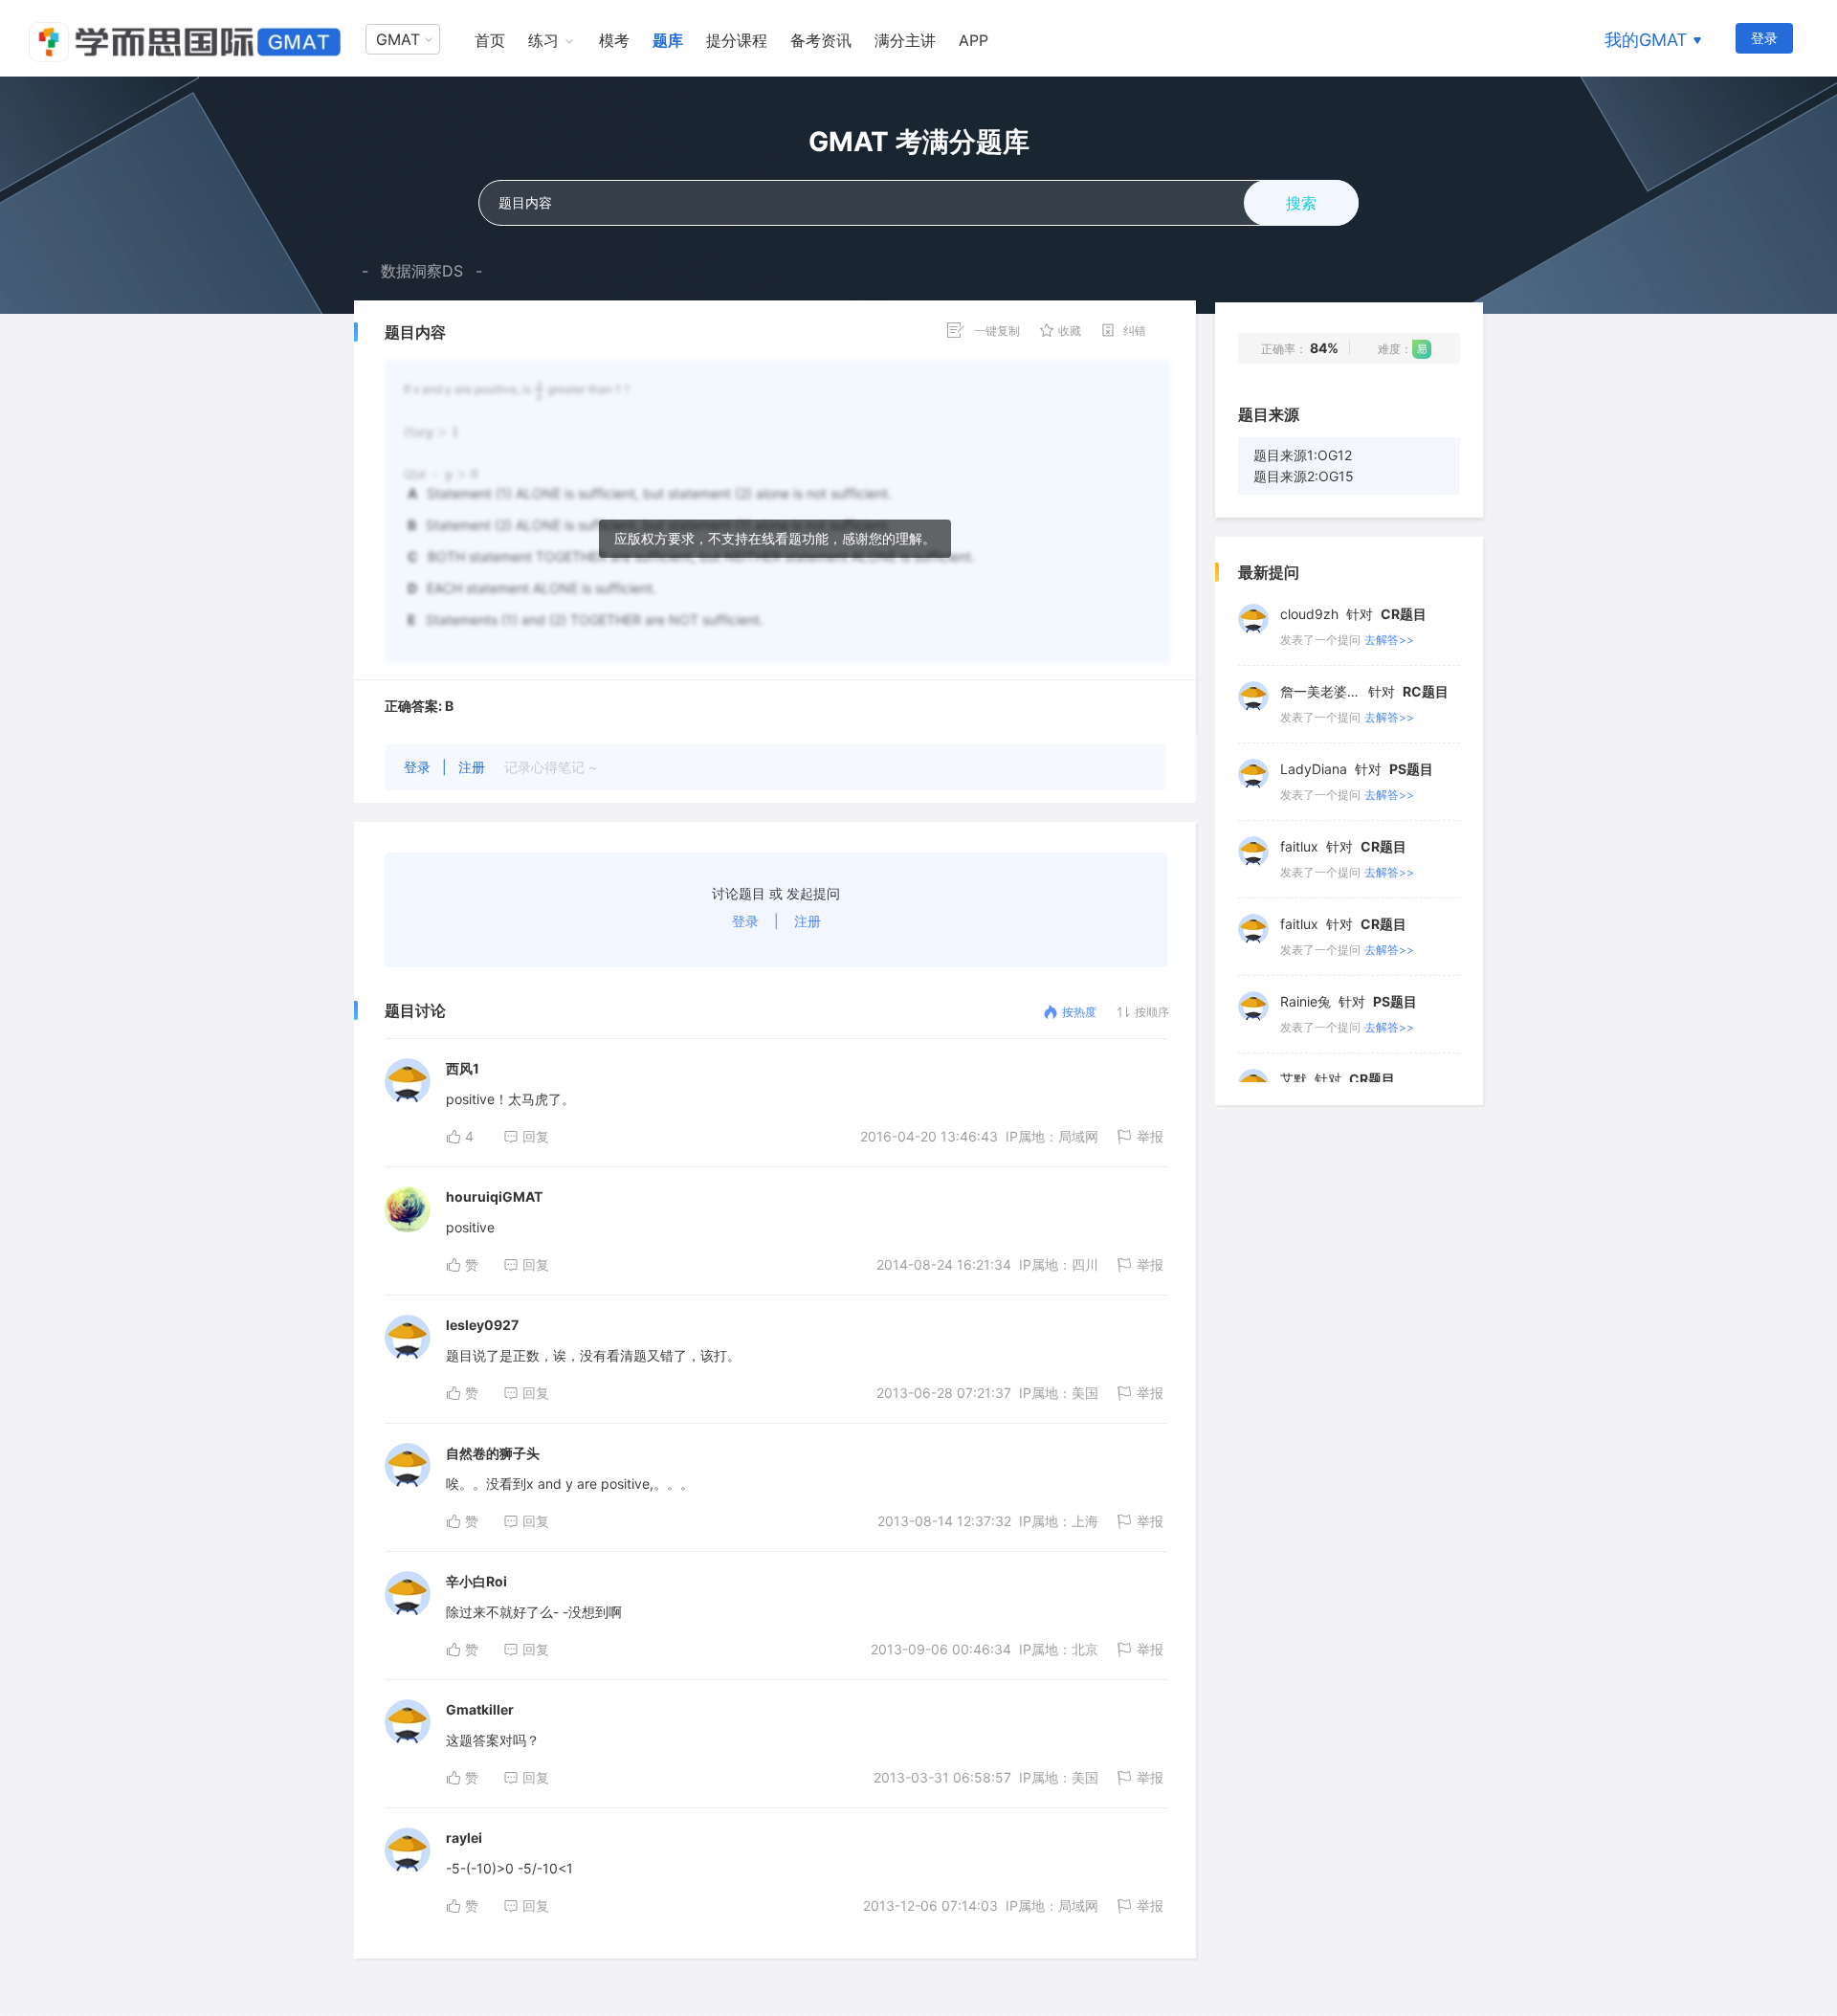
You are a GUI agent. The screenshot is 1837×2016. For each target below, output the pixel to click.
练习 (543, 40)
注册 (474, 767)
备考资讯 (821, 40)
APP (974, 40)
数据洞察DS (422, 271)
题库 (668, 40)
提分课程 (737, 40)
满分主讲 (905, 40)
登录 (1764, 38)
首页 (490, 40)
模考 (614, 40)
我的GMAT (1646, 40)
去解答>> (1389, 638)
